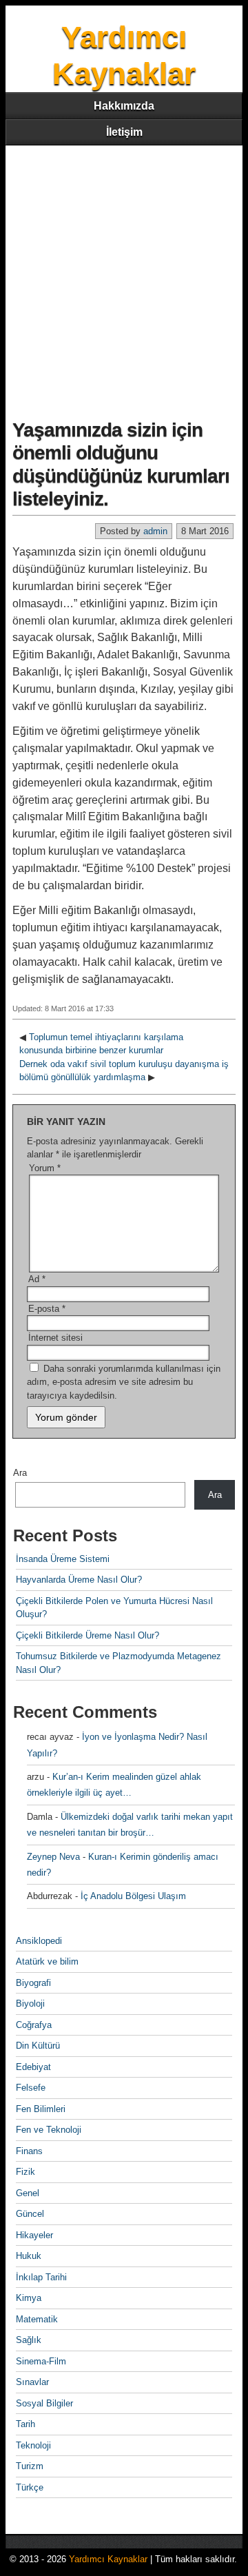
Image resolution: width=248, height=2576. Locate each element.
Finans (29, 2151)
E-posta (47, 1309)
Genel (28, 2193)
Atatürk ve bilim (47, 1961)
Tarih (25, 2424)
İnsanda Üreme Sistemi (63, 1559)
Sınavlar (32, 2382)
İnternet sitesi (55, 1338)
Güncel (30, 2214)
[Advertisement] (124, 276)
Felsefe (31, 2088)
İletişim (124, 132)
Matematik (37, 2319)
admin (155, 531)
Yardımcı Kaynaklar (108, 2559)
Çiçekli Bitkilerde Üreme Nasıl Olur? (87, 1635)
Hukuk (29, 2256)
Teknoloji (33, 2445)
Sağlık (29, 2340)
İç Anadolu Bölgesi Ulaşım (133, 1896)
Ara (20, 1473)
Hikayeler (34, 2235)
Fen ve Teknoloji (49, 2130)
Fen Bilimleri (41, 2109)
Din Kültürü (38, 2046)
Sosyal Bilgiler (44, 2403)
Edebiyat (33, 2067)
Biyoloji (30, 2004)
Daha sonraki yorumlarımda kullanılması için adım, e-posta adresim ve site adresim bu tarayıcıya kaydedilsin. (124, 1382)
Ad (37, 1279)
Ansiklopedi (39, 1941)
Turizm (30, 2466)
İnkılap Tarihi (41, 2277)
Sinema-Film (41, 2361)
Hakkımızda (124, 106)
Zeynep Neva (53, 1857)
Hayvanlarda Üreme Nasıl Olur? (79, 1580)
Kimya (29, 2298)
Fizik (25, 2172)
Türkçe (30, 2487)
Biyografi (33, 1983)
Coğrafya (34, 2025)
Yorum (45, 1168)
